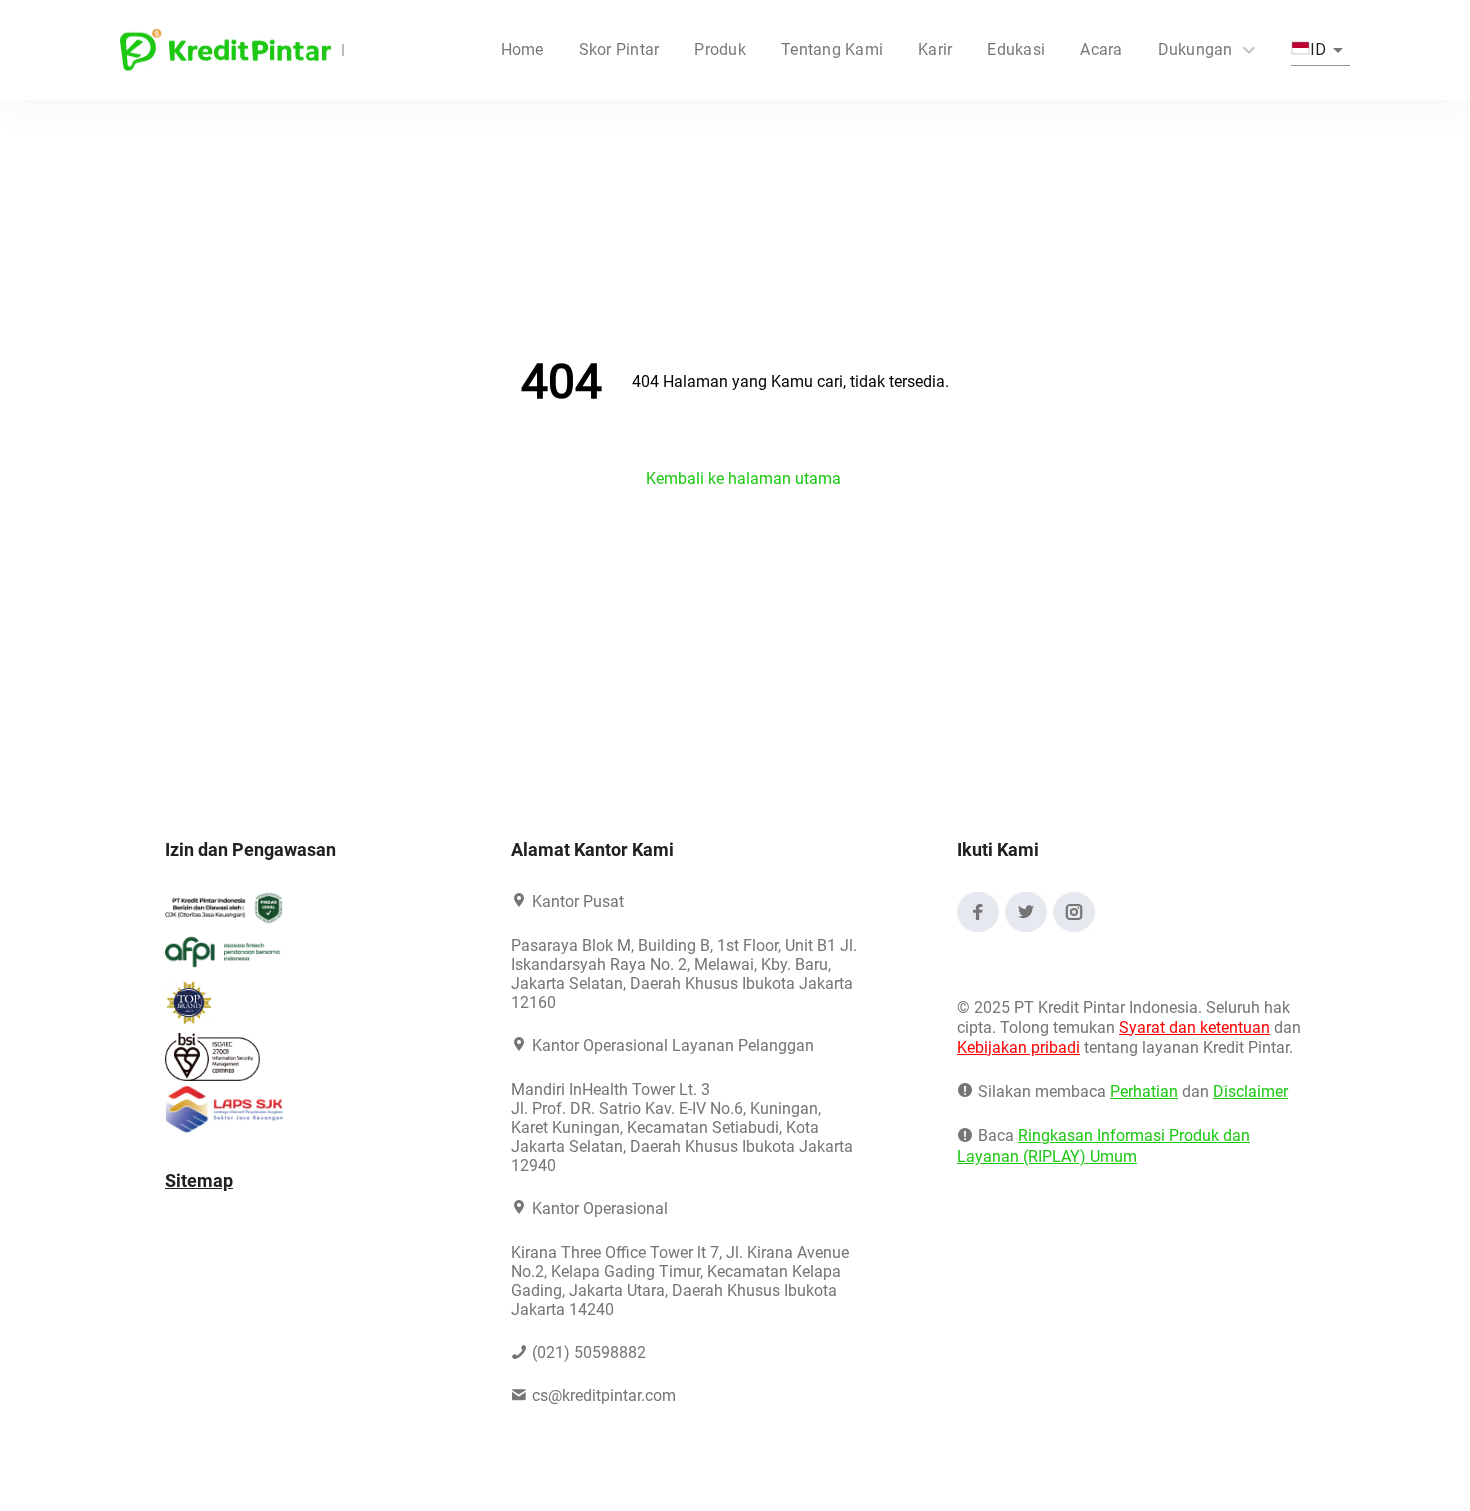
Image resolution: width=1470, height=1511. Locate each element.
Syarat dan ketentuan (1194, 1027)
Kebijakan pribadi (1018, 1047)
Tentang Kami (832, 50)
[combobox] (1320, 50)
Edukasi (1016, 50)
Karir (935, 50)
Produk (720, 50)
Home (522, 50)
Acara (1101, 50)
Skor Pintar (619, 50)
